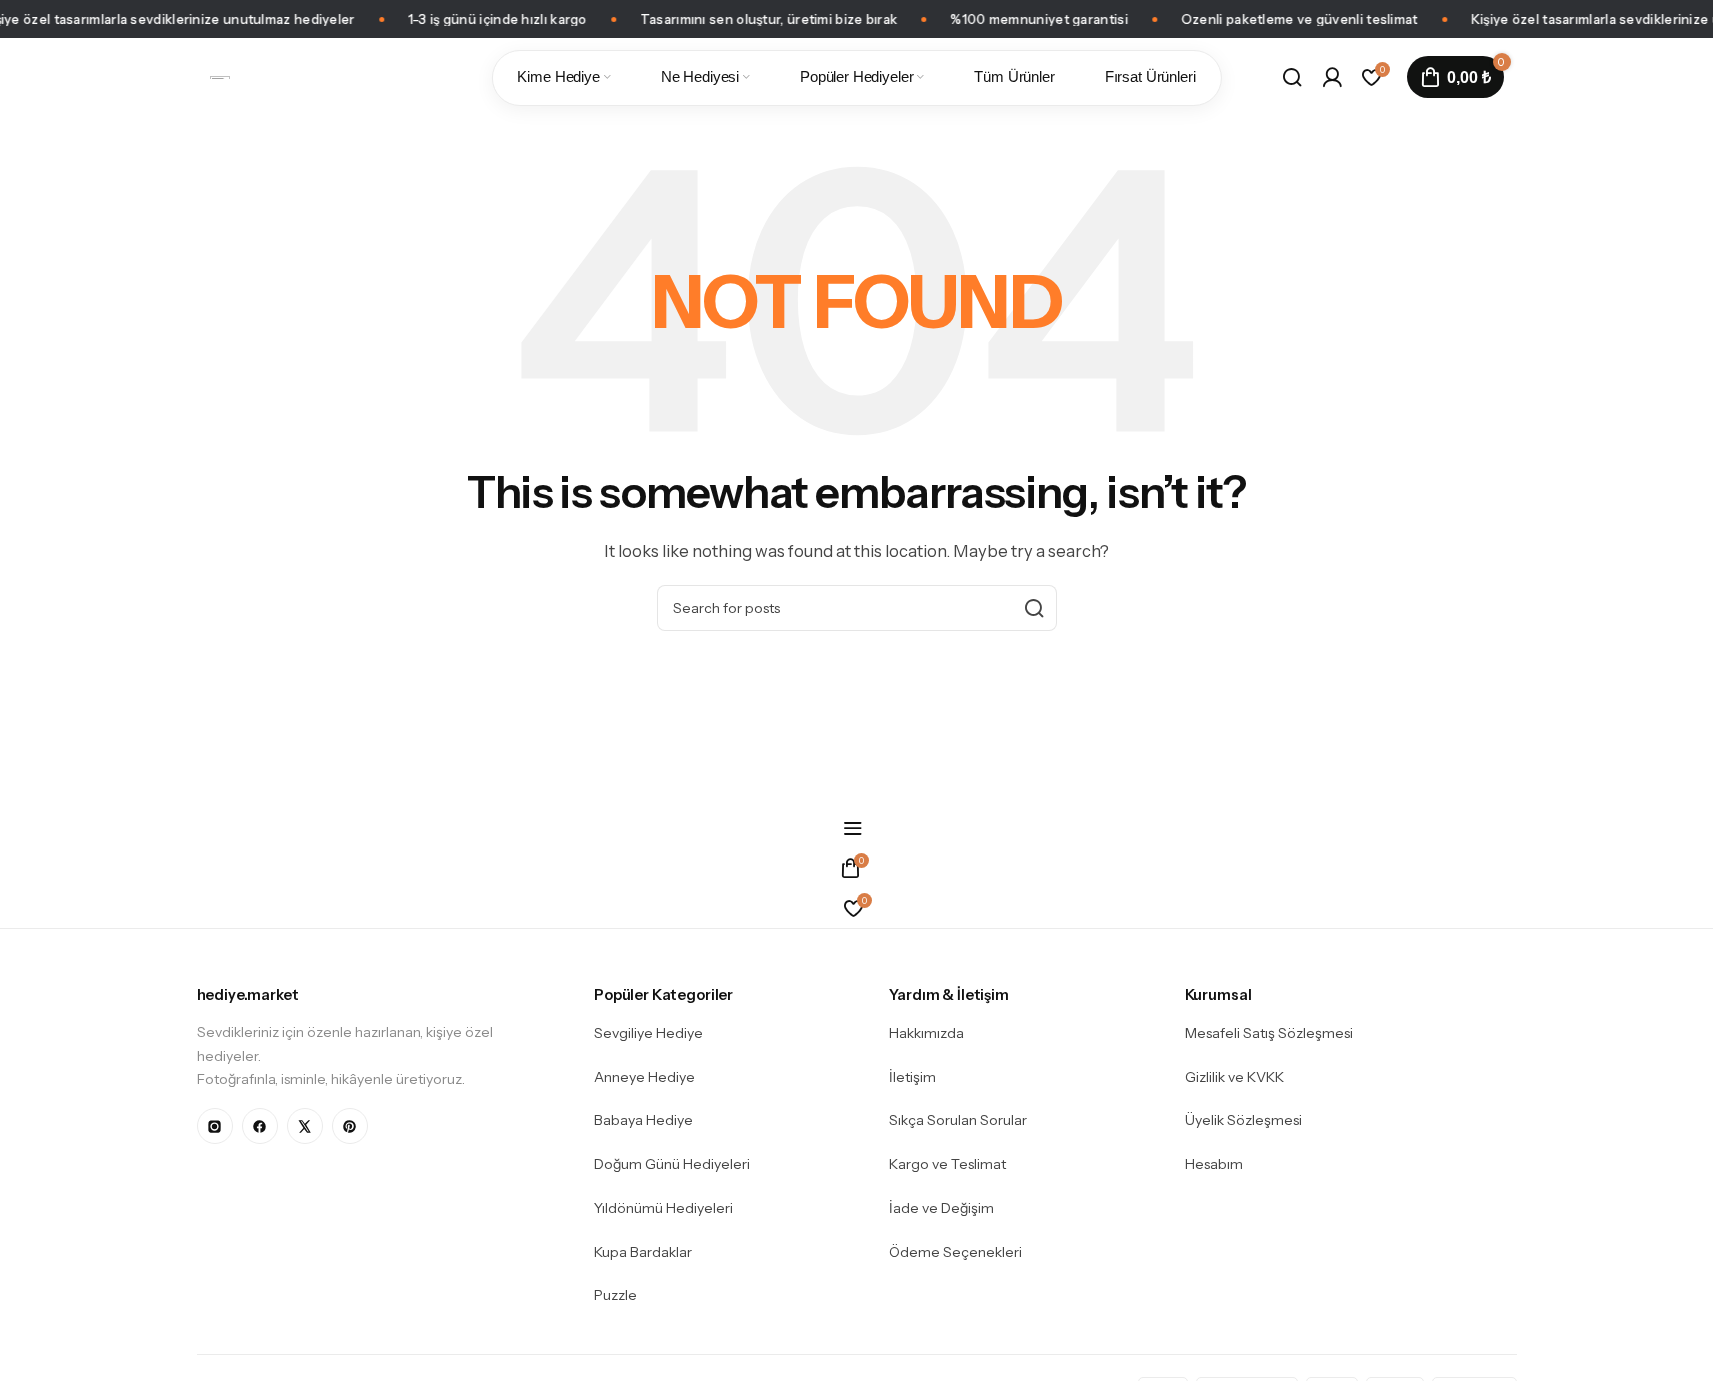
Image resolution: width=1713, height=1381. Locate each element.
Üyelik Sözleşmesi (1243, 1120)
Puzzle (615, 1295)
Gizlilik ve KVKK (1234, 1077)
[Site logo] (220, 76)
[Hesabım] (1332, 77)
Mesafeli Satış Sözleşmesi (1269, 1033)
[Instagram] (215, 1126)
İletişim (912, 1077)
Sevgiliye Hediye (648, 1033)
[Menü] (856, 828)
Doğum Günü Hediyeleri (672, 1164)
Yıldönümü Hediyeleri (663, 1208)
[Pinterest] (350, 1126)
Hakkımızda (926, 1033)
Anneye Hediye (644, 1077)
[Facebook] (260, 1126)
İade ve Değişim (941, 1208)
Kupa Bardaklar (643, 1252)
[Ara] (1292, 77)
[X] (305, 1126)
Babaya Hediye (643, 1120)
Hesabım (1214, 1164)
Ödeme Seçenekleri (955, 1252)
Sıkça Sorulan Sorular (958, 1120)
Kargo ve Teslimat (947, 1164)
